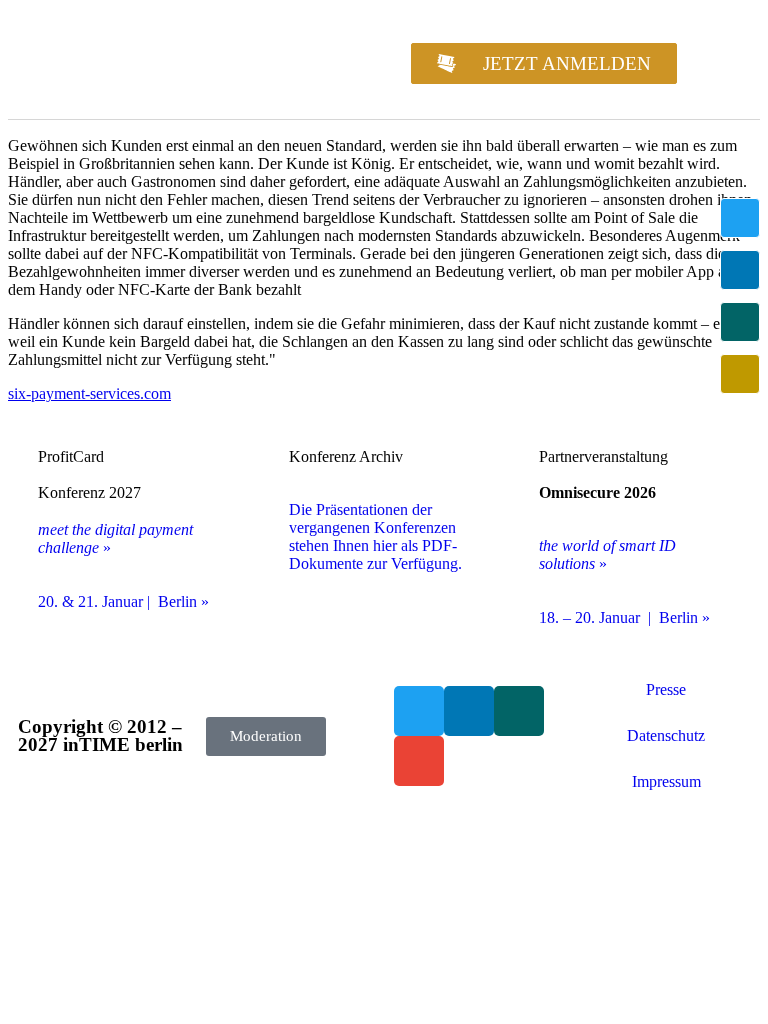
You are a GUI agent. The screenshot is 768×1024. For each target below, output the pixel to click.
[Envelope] (740, 374)
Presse (666, 689)
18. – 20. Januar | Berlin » (624, 617)
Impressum (666, 781)
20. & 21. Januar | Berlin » (123, 601)
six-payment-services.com (89, 393)
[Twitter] (740, 218)
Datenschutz (666, 735)
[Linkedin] (740, 270)
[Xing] (740, 322)
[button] (716, 63)
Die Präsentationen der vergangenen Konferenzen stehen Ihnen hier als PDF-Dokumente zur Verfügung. (375, 536)
